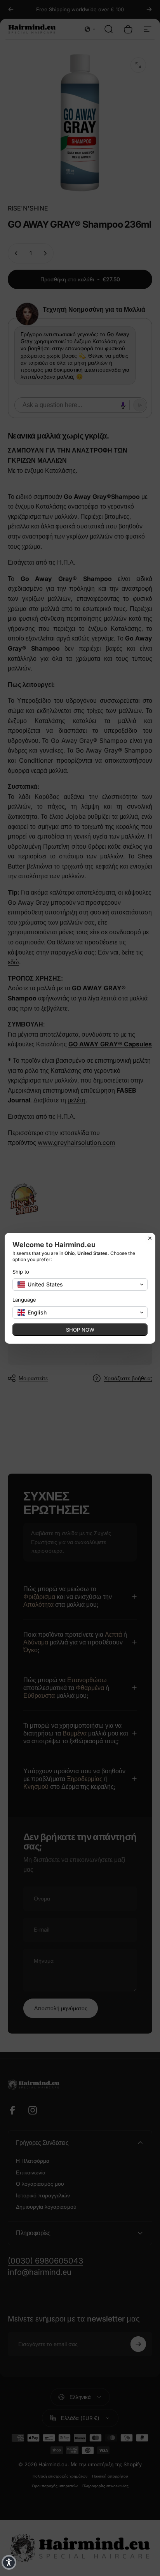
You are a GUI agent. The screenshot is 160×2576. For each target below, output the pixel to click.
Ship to (21, 1272)
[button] (80, 1284)
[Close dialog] (150, 1238)
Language (24, 1300)
